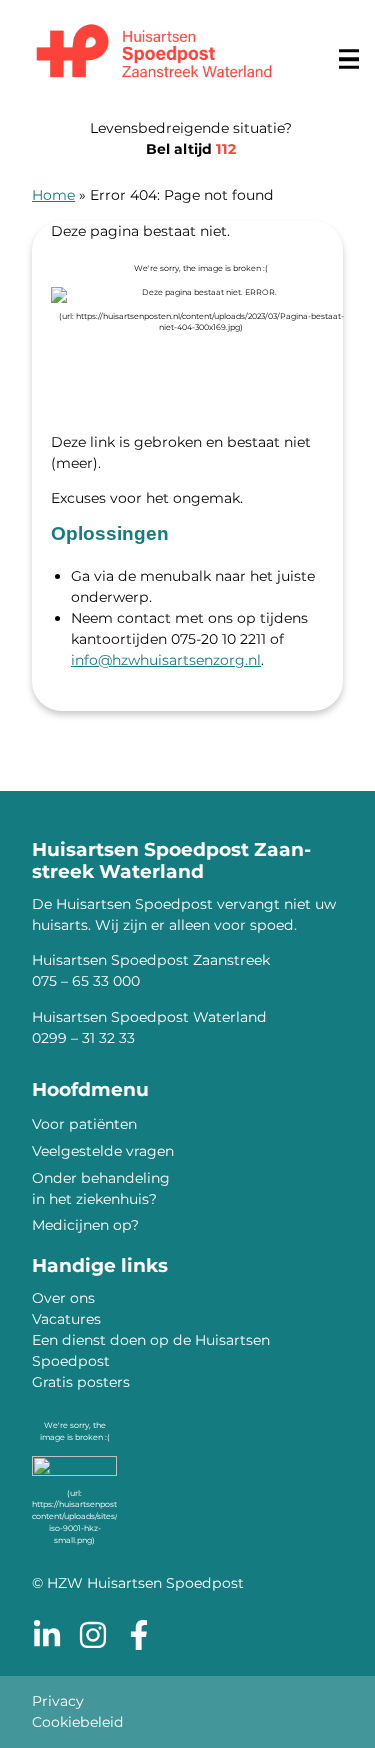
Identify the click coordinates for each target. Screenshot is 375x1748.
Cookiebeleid (78, 1722)
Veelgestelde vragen (103, 1151)
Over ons (63, 1298)
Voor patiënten (84, 1124)
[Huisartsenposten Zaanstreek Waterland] (154, 54)
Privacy (58, 1701)
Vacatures (66, 1319)
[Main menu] (349, 59)
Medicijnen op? (85, 1225)
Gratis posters (81, 1382)
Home (53, 195)
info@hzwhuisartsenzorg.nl (166, 660)
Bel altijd (191, 149)
